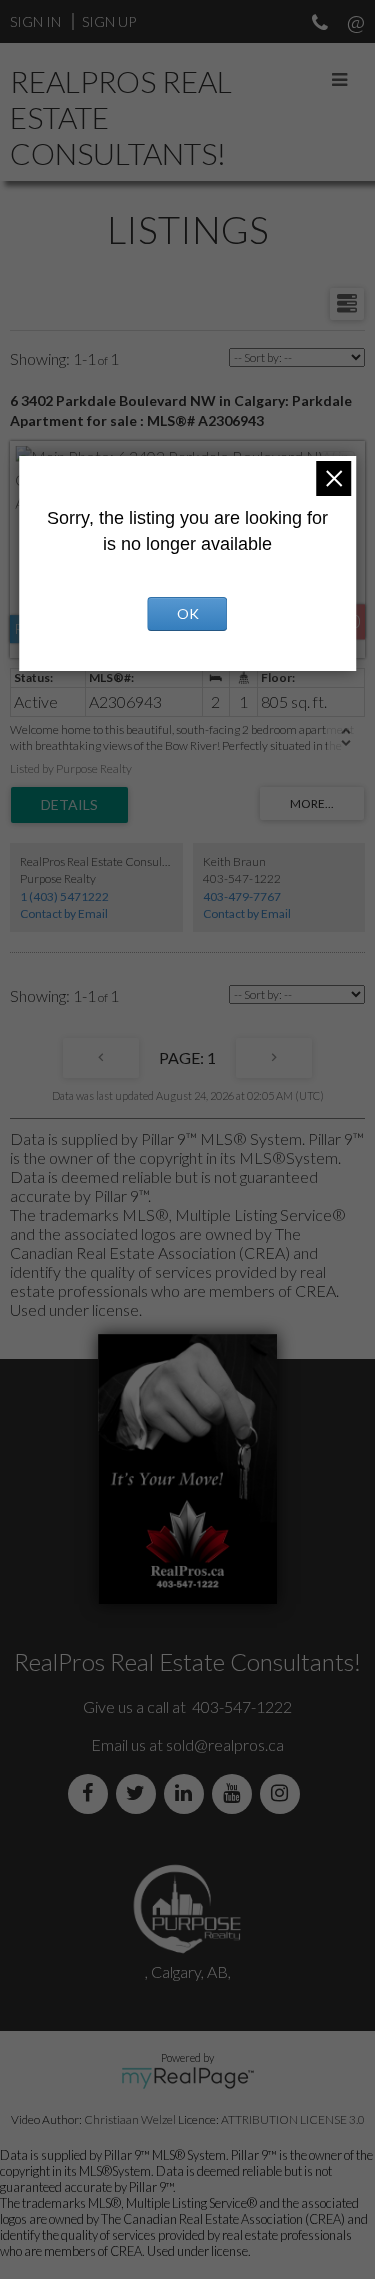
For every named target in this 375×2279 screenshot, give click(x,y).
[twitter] (140, 1793)
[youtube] (236, 1793)
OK (188, 613)
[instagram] (284, 1793)
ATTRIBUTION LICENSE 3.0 (293, 2119)
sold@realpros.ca (225, 1744)
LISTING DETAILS (69, 805)
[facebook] (92, 1793)
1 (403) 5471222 (64, 896)
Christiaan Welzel (130, 2119)
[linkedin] (188, 1793)
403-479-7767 (242, 896)
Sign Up (109, 21)
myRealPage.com (187, 2078)
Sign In (35, 21)
